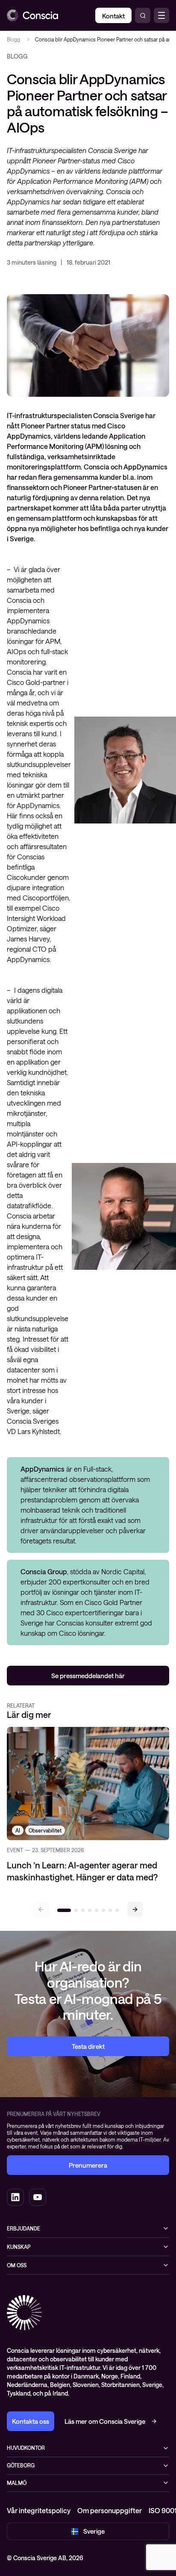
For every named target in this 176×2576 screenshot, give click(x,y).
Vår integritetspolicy (39, 2510)
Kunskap (19, 2247)
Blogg (13, 39)
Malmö (17, 2483)
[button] (135, 1909)
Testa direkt (88, 2046)
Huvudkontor (26, 2448)
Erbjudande (23, 2228)
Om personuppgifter (110, 2510)
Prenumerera (88, 2165)
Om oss (17, 2265)
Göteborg (21, 2465)
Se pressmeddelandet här (88, 1676)
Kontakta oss (31, 2421)
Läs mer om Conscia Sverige (105, 2421)
